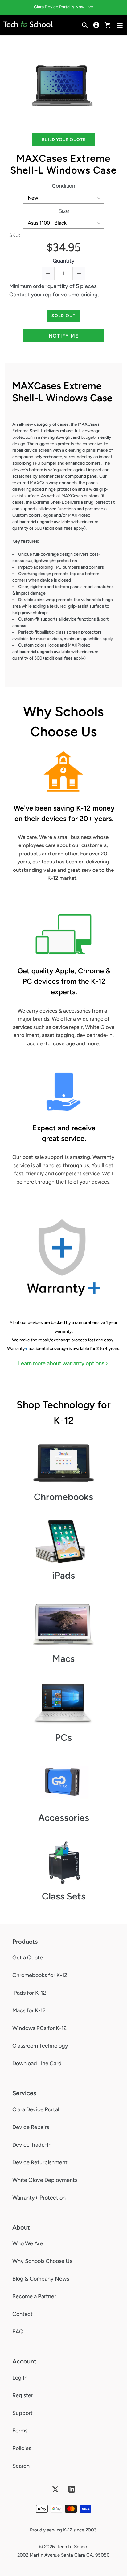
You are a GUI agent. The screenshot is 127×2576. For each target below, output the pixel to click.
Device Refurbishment (40, 2162)
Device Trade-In (32, 2145)
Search (21, 2466)
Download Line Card (37, 2063)
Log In (20, 2378)
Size (64, 211)
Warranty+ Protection (39, 2198)
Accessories (64, 1818)
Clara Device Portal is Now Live (63, 7)
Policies (22, 2448)
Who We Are (28, 2243)
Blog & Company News (41, 2279)
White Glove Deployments (45, 2180)
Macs (63, 1659)
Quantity (64, 261)
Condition (63, 186)
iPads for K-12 (29, 1993)
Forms (20, 2431)
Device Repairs (31, 2127)
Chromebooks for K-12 (40, 1975)
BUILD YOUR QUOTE (64, 140)
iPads (63, 1575)
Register (23, 2395)
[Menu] (120, 25)
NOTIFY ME (64, 336)
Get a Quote (28, 1958)
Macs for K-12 (29, 2010)
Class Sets (64, 1896)
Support (23, 2413)
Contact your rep (30, 295)
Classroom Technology (40, 2046)
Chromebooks (63, 1497)
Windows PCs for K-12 (39, 2028)
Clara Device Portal (36, 2109)
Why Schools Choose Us (42, 2261)
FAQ (18, 2332)
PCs (63, 1737)
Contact (23, 2314)
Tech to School (73, 2547)
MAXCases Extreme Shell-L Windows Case (63, 164)
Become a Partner (34, 2296)
